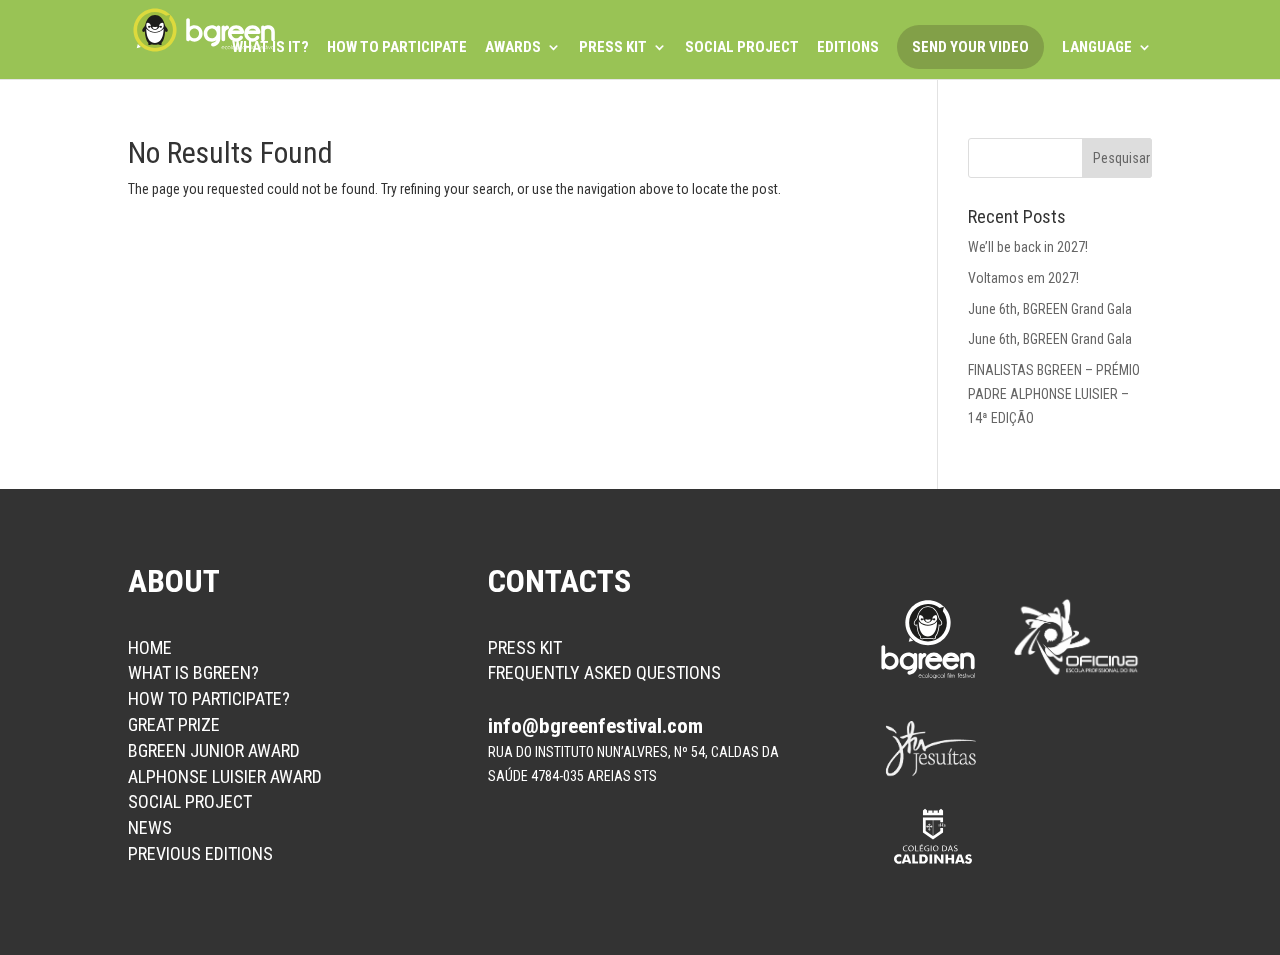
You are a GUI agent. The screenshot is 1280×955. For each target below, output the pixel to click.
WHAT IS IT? (270, 48)
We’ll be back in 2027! (1028, 247)
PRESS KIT (613, 48)
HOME (150, 647)
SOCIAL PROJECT (742, 48)
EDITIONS (848, 48)
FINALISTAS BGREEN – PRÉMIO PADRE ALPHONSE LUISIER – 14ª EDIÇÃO (1054, 394)
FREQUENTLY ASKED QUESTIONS (604, 672)
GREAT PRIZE (174, 724)
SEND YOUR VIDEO (970, 47)
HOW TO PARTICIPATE (397, 48)
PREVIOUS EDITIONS (200, 853)
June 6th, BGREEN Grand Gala (1050, 309)
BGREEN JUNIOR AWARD (214, 750)
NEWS (150, 827)
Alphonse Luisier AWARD (225, 776)
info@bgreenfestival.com (595, 726)
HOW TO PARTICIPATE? (209, 698)
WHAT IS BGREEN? (193, 672)
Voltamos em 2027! (1023, 278)
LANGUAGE (1097, 48)
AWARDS (513, 48)
